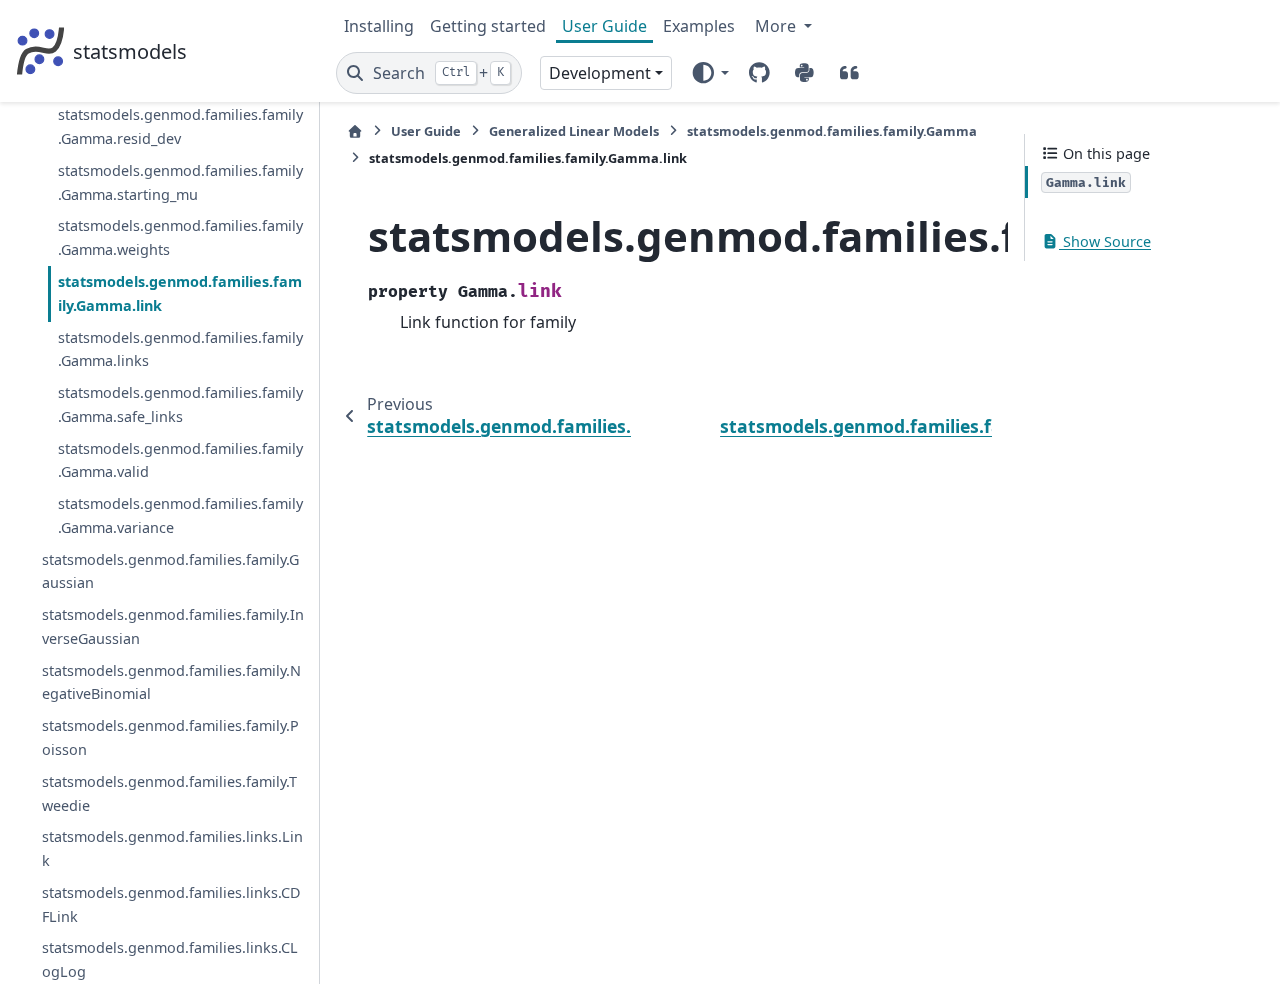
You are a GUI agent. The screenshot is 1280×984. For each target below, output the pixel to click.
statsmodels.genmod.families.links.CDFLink (171, 904)
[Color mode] (709, 73)
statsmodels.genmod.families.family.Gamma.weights (180, 237)
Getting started (488, 26)
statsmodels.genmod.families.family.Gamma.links (180, 349)
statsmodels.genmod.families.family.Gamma (832, 131)
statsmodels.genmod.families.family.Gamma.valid (180, 460)
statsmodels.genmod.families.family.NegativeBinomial (171, 682)
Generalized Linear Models (574, 131)
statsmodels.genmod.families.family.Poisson (170, 737)
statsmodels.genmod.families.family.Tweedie (169, 793)
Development (600, 73)
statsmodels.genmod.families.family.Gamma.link (180, 293)
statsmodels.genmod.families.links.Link (172, 848)
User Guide (604, 26)
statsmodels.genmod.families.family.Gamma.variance (180, 515)
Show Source (1105, 241)
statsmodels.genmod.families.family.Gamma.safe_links (180, 404)
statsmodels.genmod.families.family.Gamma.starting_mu (180, 182)
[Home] (355, 131)
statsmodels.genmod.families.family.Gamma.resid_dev (180, 126)
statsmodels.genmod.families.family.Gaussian (170, 571)
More (777, 26)
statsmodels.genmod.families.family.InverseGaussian (173, 626)
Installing (379, 26)
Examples (699, 26)
